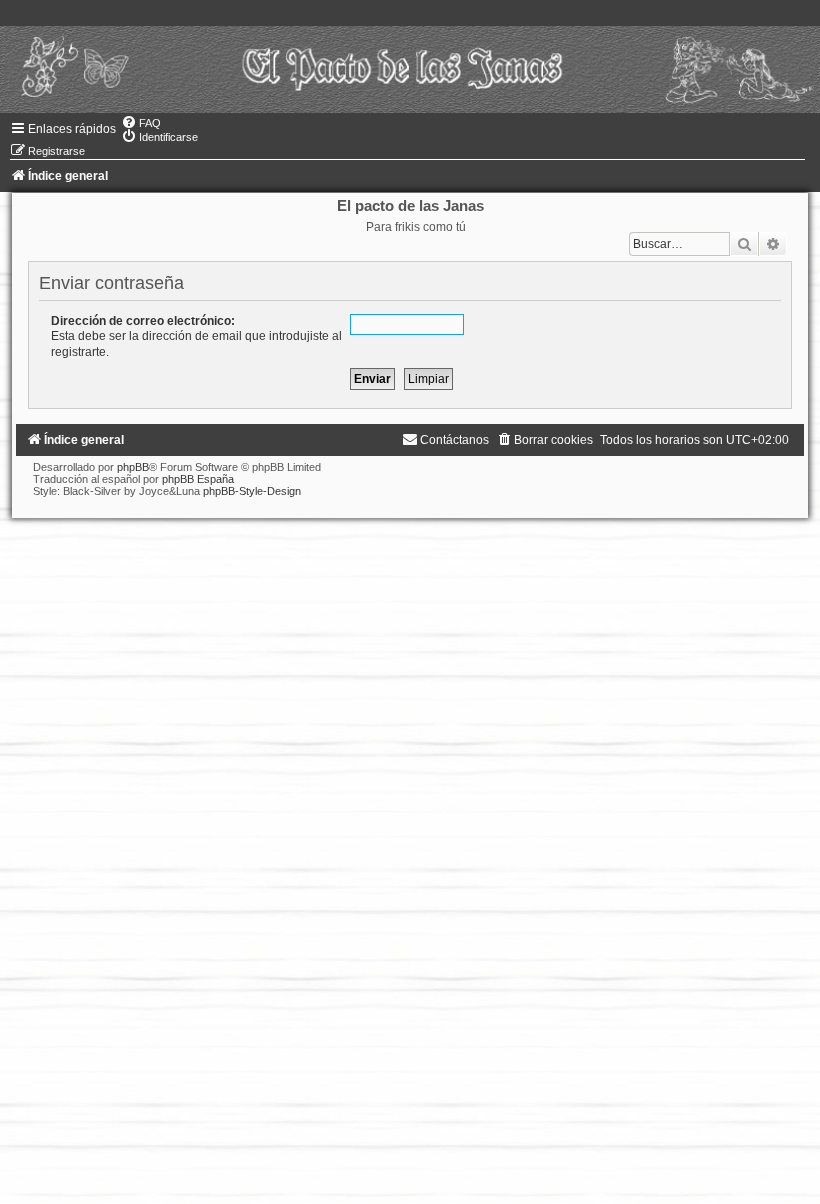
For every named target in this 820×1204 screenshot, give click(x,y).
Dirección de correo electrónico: (143, 321)
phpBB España (198, 479)
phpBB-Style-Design (252, 491)
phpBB (133, 467)
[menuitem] (141, 123)
